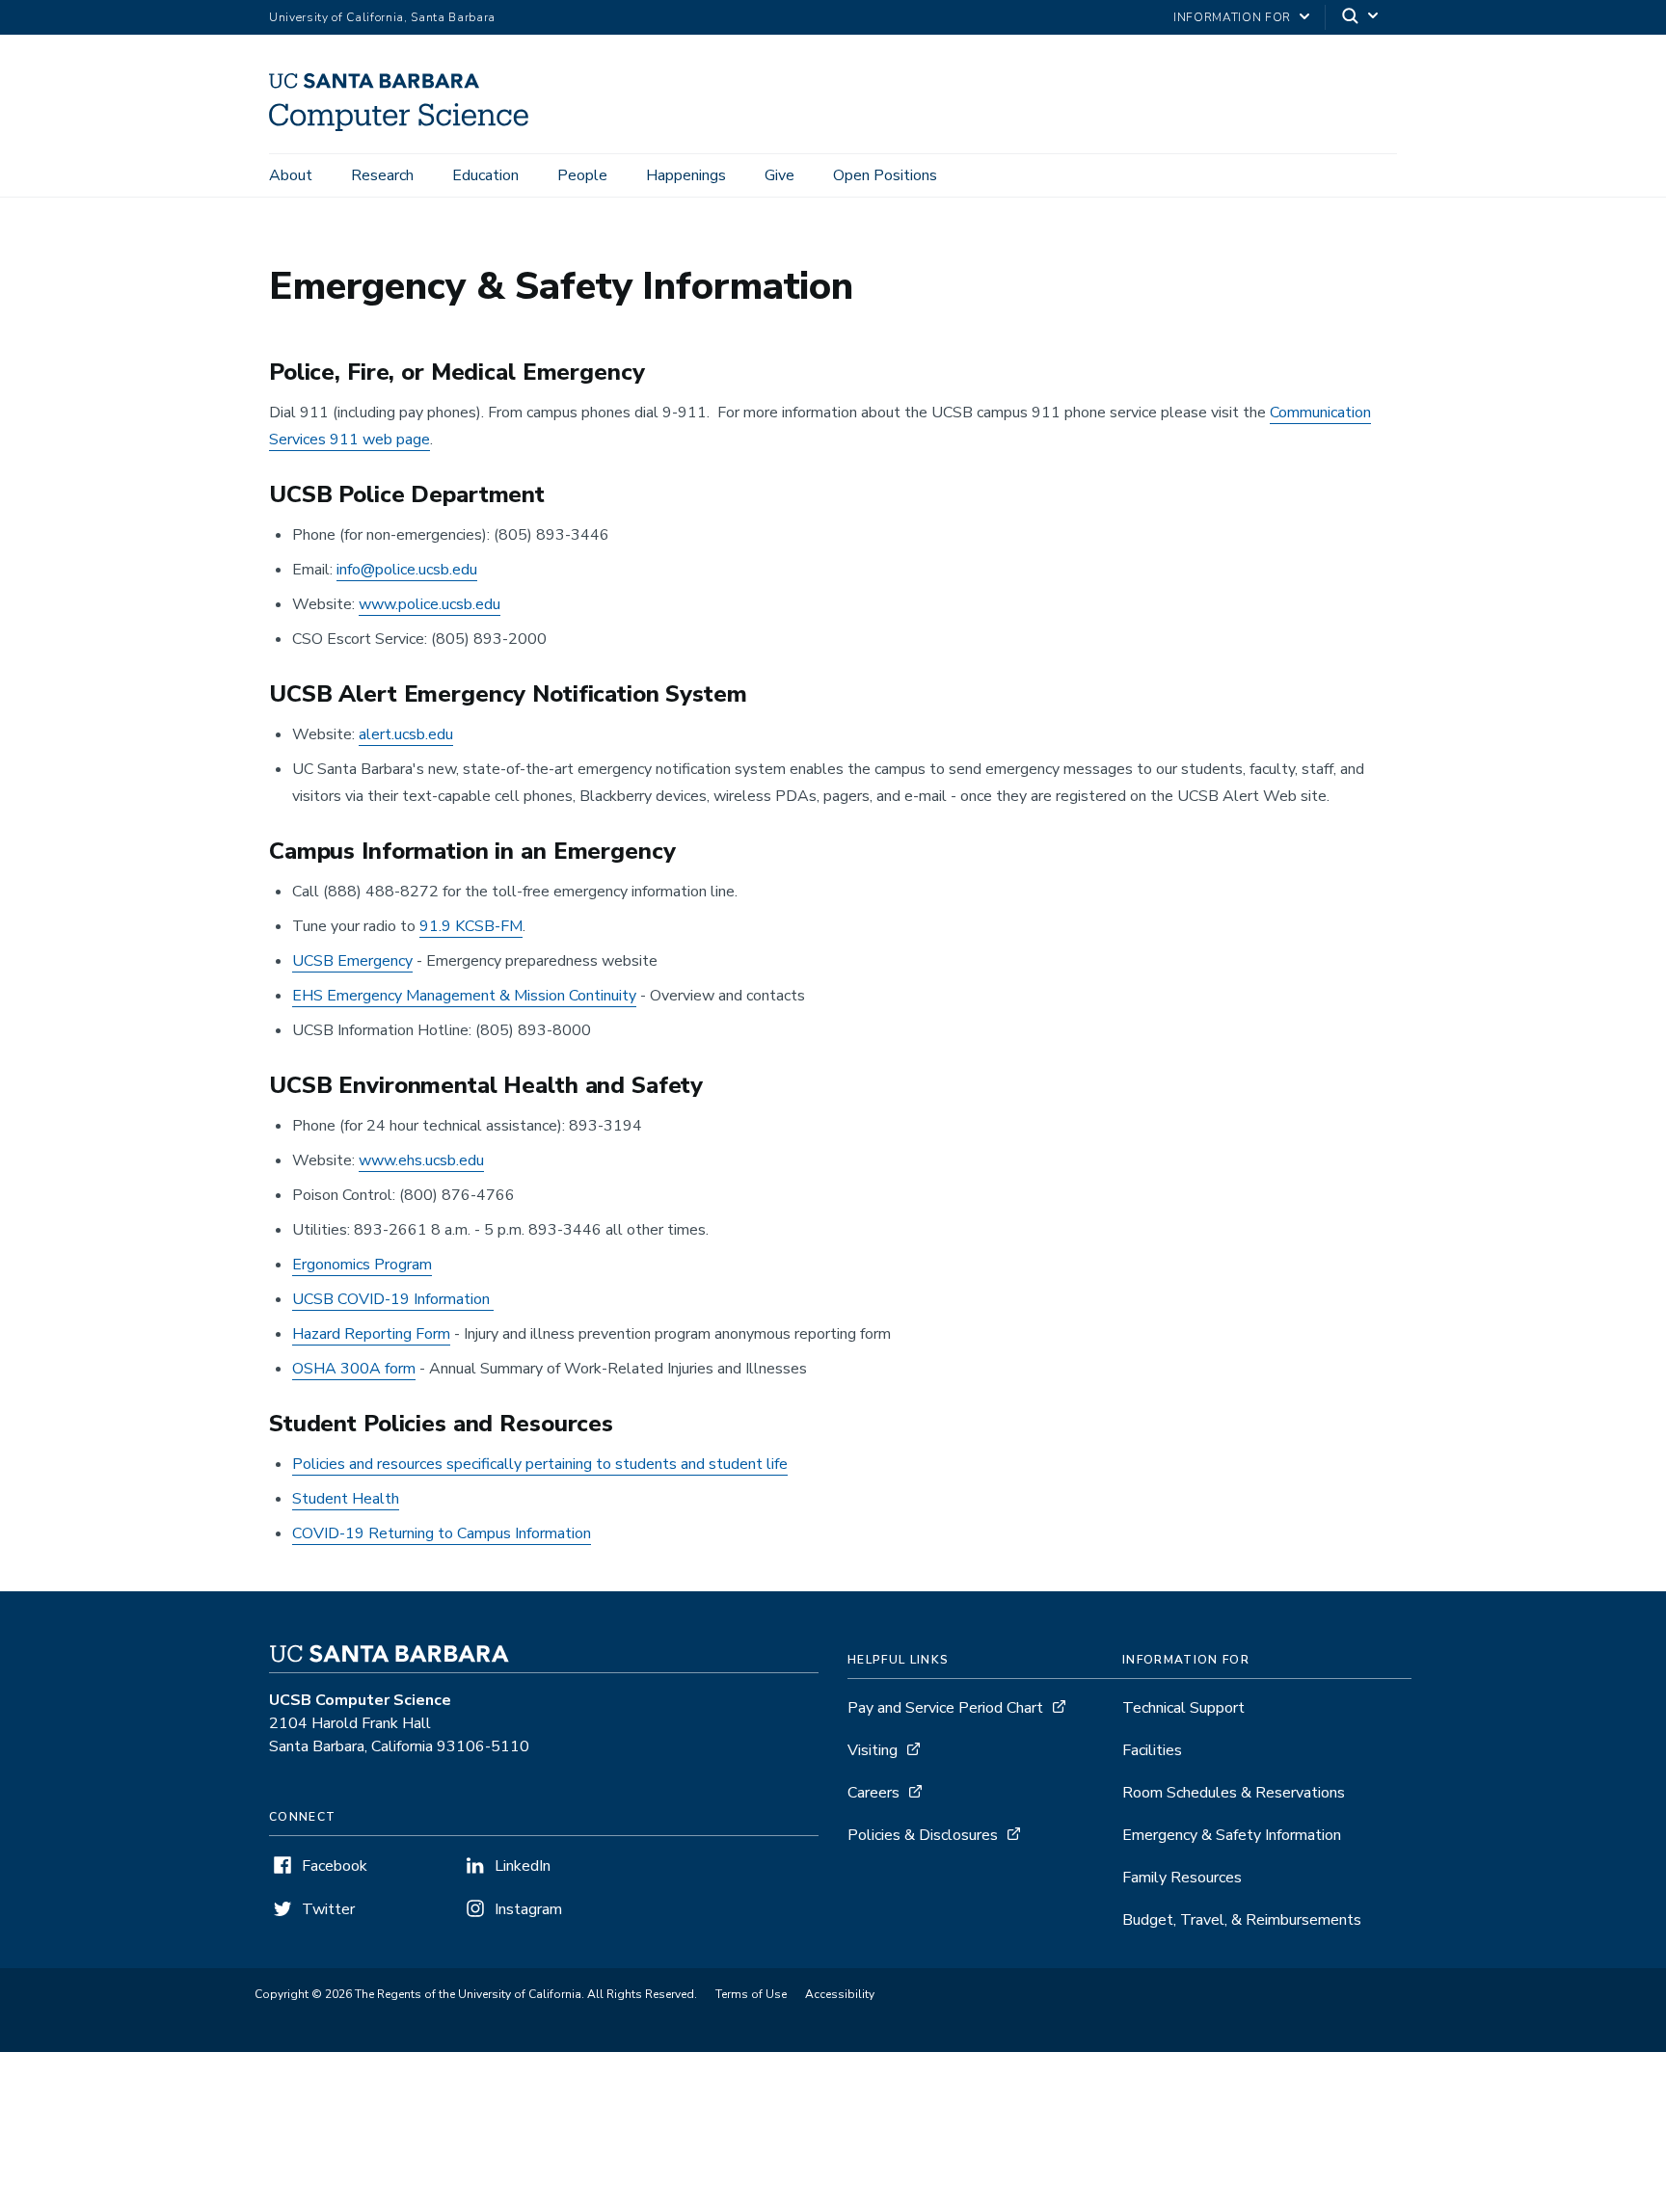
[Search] (1361, 18)
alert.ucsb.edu (406, 734)
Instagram (528, 1909)
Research (382, 175)
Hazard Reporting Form (371, 1334)
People (582, 175)
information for (1232, 17)
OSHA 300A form (354, 1369)
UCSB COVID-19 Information (393, 1299)
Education (485, 175)
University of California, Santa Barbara (382, 17)
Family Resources (1182, 1878)
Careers (873, 1793)
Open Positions (885, 175)
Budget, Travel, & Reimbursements (1242, 1920)
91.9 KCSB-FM (471, 926)
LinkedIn (523, 1866)
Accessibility (840, 1994)
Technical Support (1183, 1708)
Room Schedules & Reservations (1234, 1793)
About (291, 175)
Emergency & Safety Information (1232, 1835)
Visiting (873, 1750)
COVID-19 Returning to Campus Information (442, 1533)
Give (779, 175)
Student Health (346, 1499)
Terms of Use (751, 1994)
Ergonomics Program (362, 1265)
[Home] (406, 126)
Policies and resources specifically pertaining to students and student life (540, 1464)
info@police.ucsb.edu (407, 570)
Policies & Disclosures (923, 1835)
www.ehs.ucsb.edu (421, 1160)
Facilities (1152, 1750)
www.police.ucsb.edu (430, 604)
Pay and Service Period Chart (945, 1708)
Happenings (686, 175)
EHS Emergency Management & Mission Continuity (464, 996)
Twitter (328, 1909)
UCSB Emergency (352, 961)
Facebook (335, 1866)
